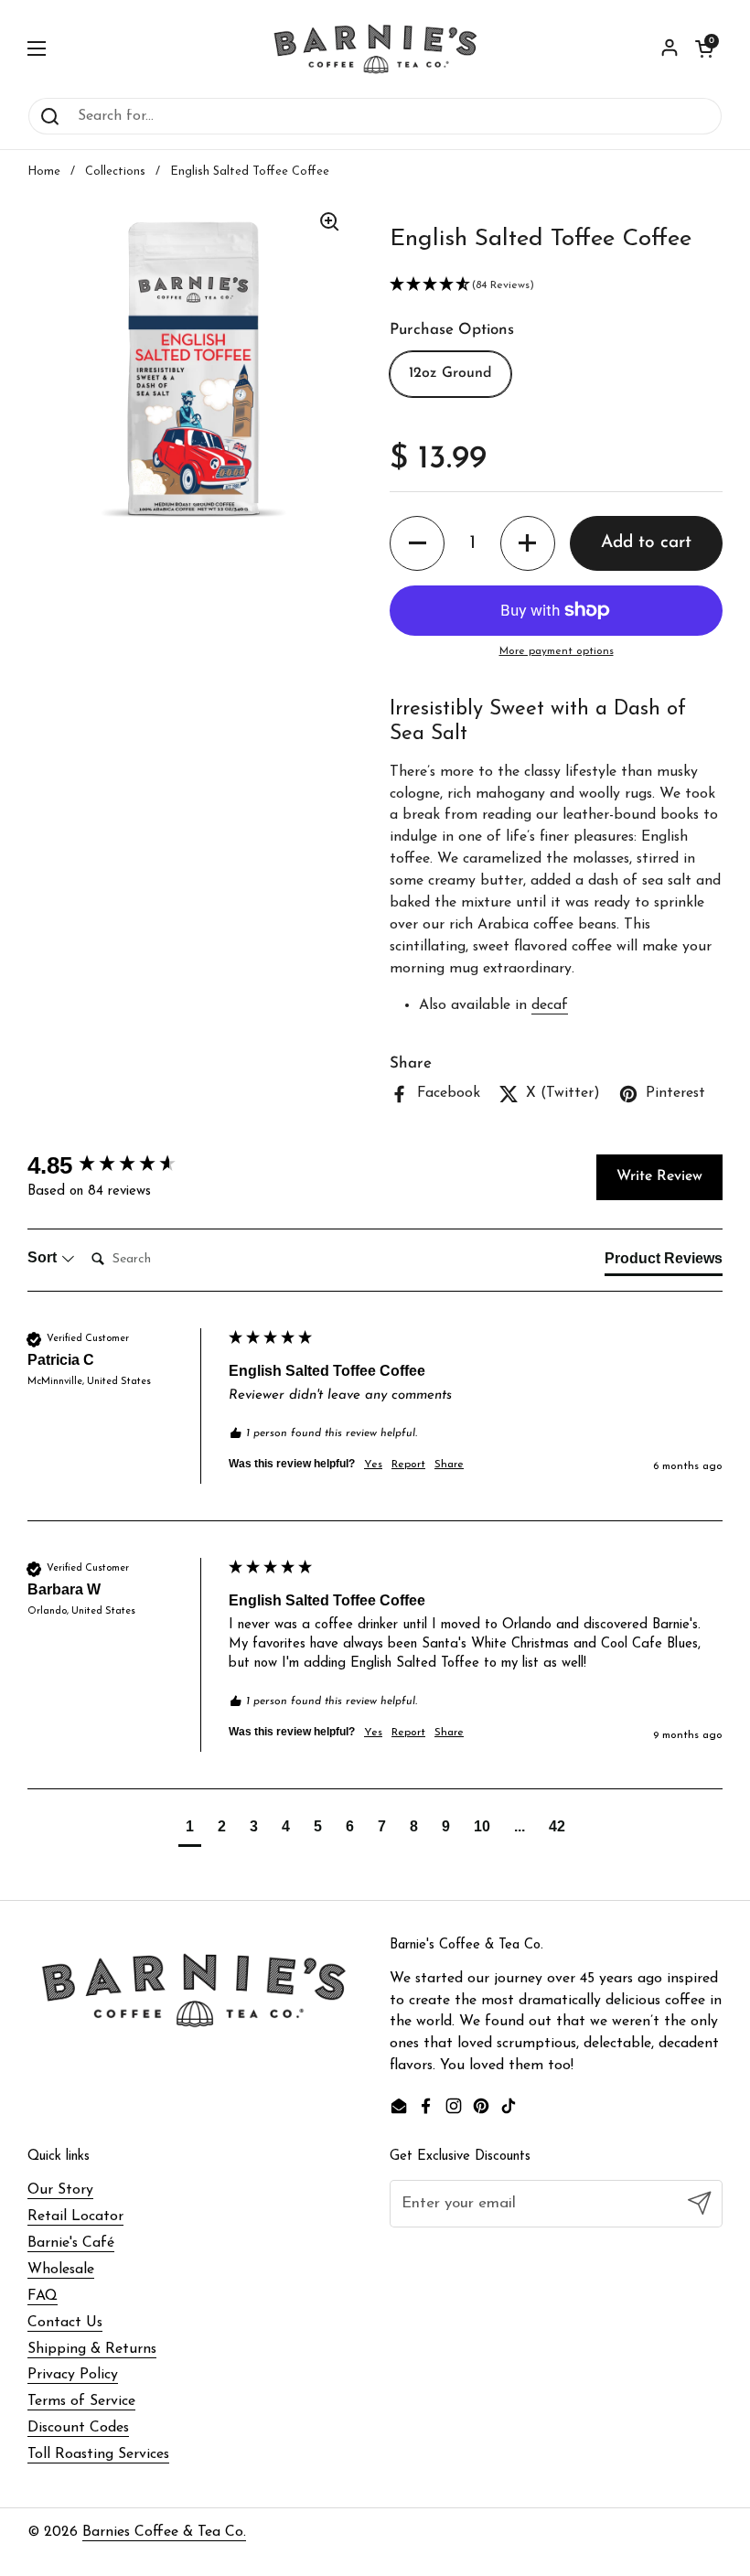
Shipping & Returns (92, 2349)
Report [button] (408, 1465)
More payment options (557, 651)
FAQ (43, 2296)
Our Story (60, 2190)
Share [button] (449, 1465)
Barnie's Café (71, 2243)
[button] (704, 48)
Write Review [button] (659, 1176)
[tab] (664, 1262)
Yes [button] (373, 1465)
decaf (550, 1005)
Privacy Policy (73, 2375)
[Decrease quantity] (417, 543)
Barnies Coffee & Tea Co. (164, 2532)
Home (44, 172)
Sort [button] (44, 1257)
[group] (123, 1165)
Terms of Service (81, 2401)
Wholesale (61, 2270)
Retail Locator (75, 2216)
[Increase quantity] (528, 543)
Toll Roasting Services (98, 2454)
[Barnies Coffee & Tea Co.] (375, 48)
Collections (115, 172)
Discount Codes (78, 2428)
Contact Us (65, 2323)
